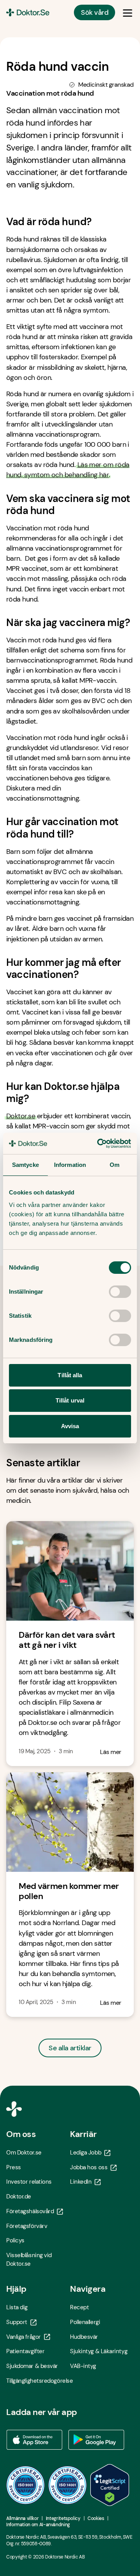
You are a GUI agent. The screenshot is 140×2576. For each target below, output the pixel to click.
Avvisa (70, 1426)
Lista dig (17, 2307)
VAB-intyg (83, 2366)
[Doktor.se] (28, 12)
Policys (15, 2240)
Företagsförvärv (27, 2226)
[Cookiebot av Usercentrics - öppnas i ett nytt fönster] (99, 1144)
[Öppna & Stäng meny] (128, 12)
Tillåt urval (70, 1400)
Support (17, 2322)
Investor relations (29, 2182)
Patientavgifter (25, 2351)
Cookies (96, 2518)
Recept (79, 2307)
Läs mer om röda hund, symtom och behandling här (68, 470)
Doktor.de (19, 2197)
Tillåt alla (70, 1375)
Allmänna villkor (22, 2518)
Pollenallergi (85, 2322)
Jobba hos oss (89, 2167)
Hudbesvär (84, 2337)
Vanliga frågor (24, 2337)
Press (14, 2167)
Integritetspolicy (63, 2518)
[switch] (120, 1292)
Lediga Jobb (86, 2153)
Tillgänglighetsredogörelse (38, 2381)
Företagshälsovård (30, 2211)
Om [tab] (115, 1165)
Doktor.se (21, 1116)
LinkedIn (81, 2182)
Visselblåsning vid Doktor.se (29, 2259)
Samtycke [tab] (25, 1165)
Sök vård (94, 12)
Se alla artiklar (70, 2048)
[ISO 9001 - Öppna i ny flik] (26, 2485)
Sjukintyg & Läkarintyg (99, 2351)
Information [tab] (70, 1165)
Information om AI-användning (38, 2525)
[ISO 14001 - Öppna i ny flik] (68, 2485)
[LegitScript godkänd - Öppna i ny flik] (110, 2485)
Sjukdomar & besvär (32, 2366)
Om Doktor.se (24, 2153)
